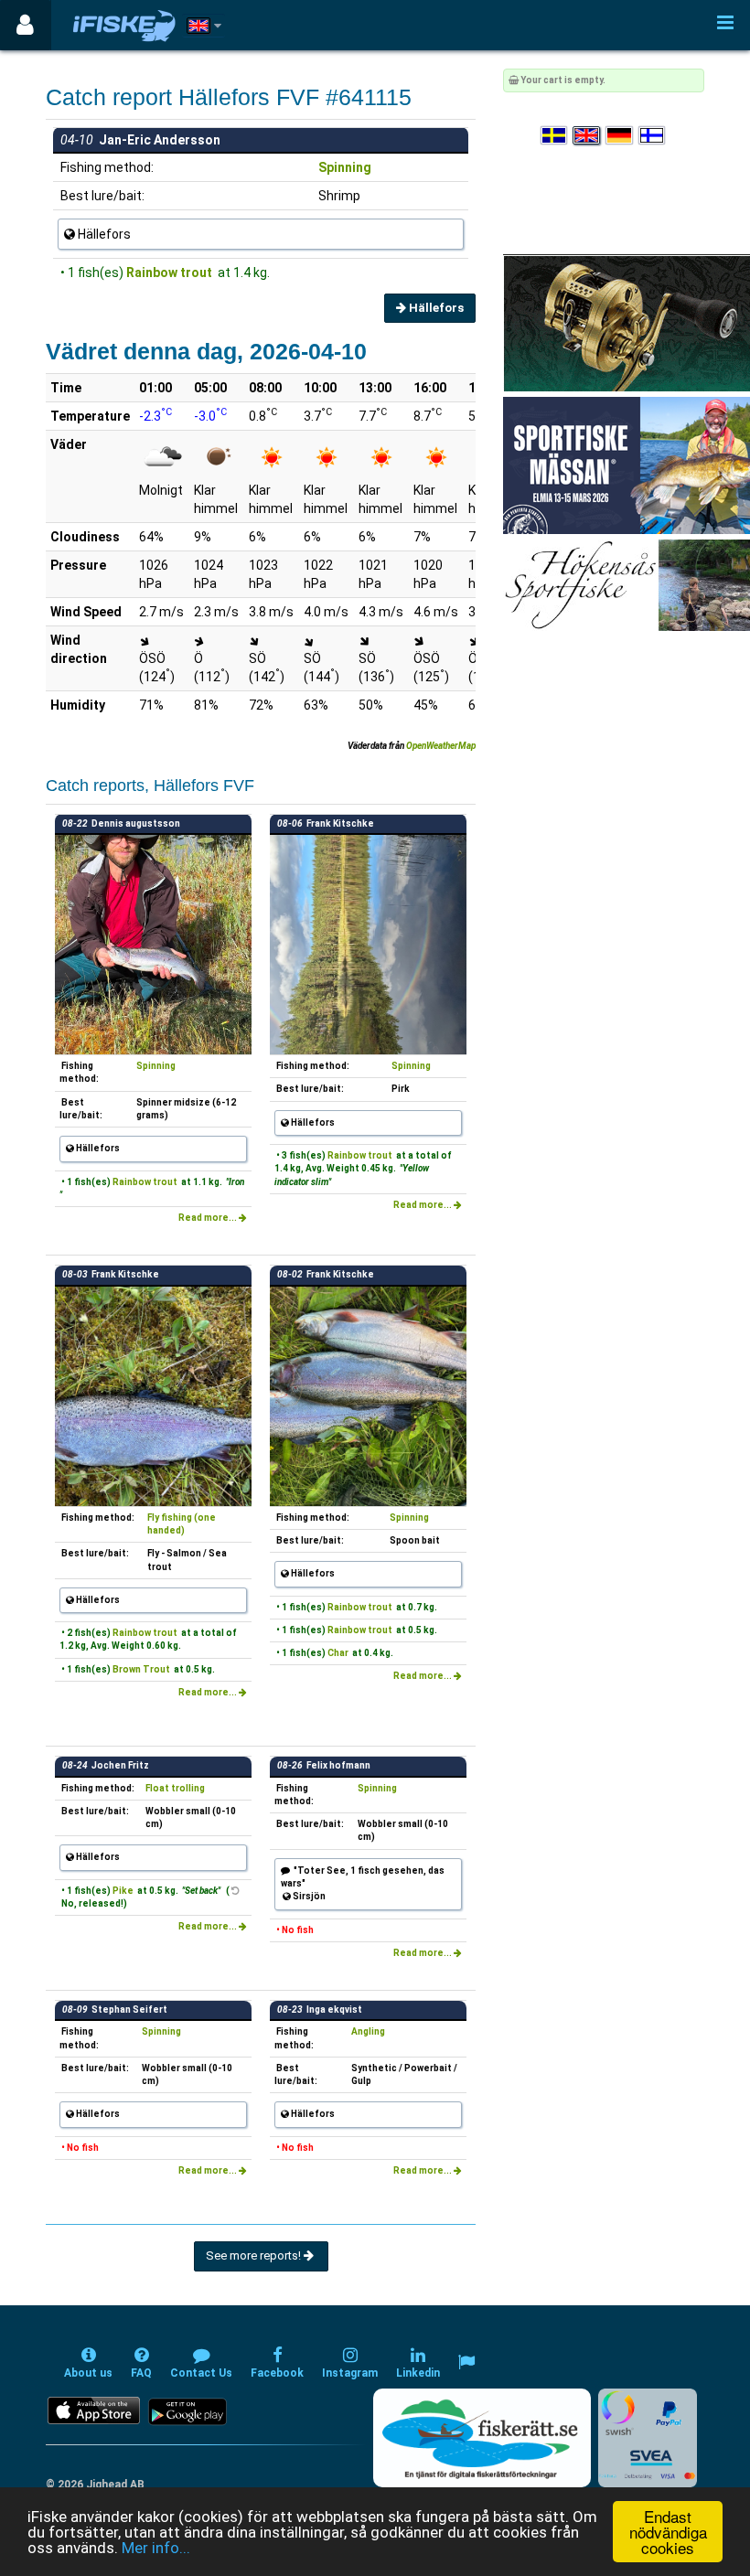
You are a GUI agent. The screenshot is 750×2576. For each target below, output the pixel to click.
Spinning (345, 167)
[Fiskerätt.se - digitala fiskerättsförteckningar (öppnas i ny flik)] (482, 2438)
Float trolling (175, 1788)
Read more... (209, 1218)
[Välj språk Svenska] (555, 136)
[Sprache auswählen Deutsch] (620, 136)
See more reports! (255, 2255)
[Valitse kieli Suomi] (653, 136)
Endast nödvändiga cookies (668, 2532)
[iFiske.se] (124, 25)
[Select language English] (587, 136)
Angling (368, 2031)
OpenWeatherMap (441, 746)
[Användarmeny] (25, 25)
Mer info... (156, 2548)
